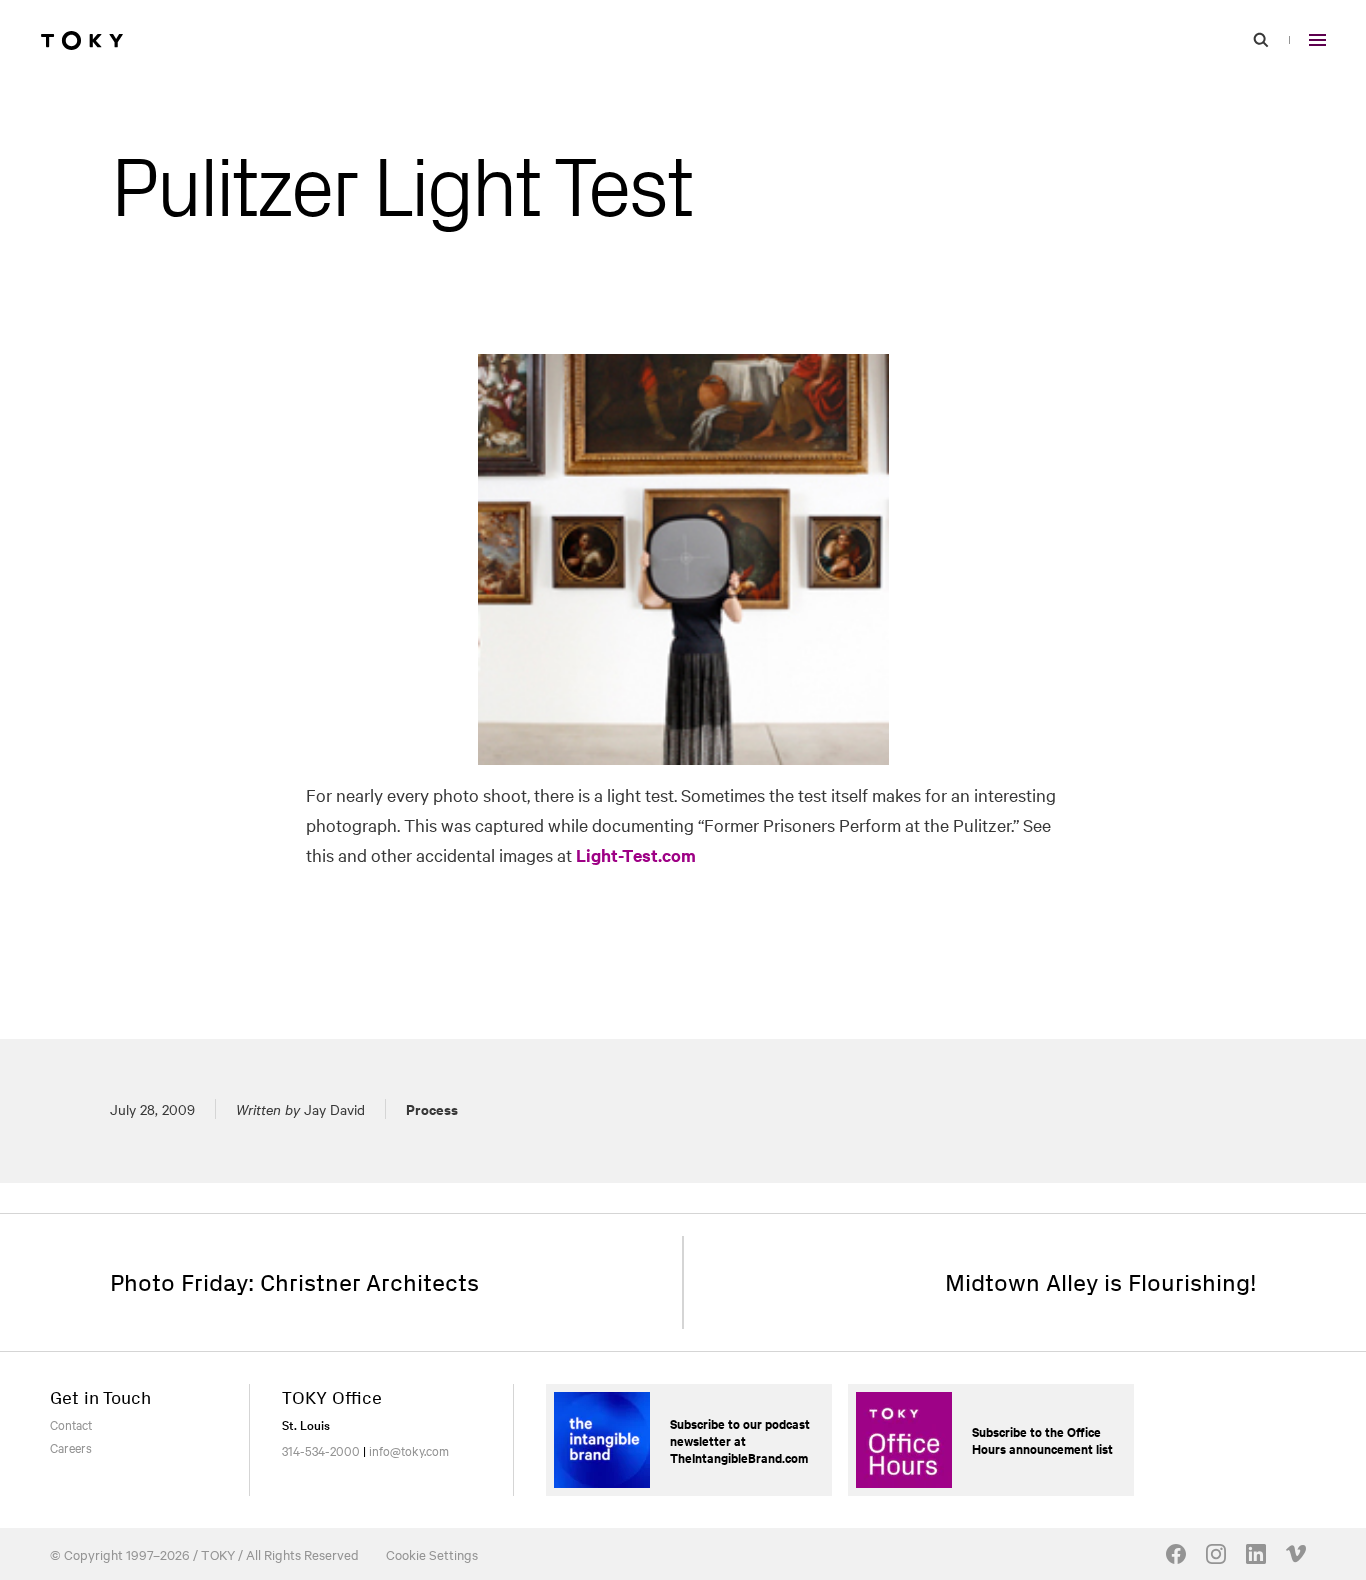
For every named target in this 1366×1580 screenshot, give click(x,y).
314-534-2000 (321, 1450)
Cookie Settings (432, 1554)
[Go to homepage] (82, 40)
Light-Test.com (636, 855)
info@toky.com (409, 1450)
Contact (71, 1424)
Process (432, 1108)
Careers (71, 1447)
